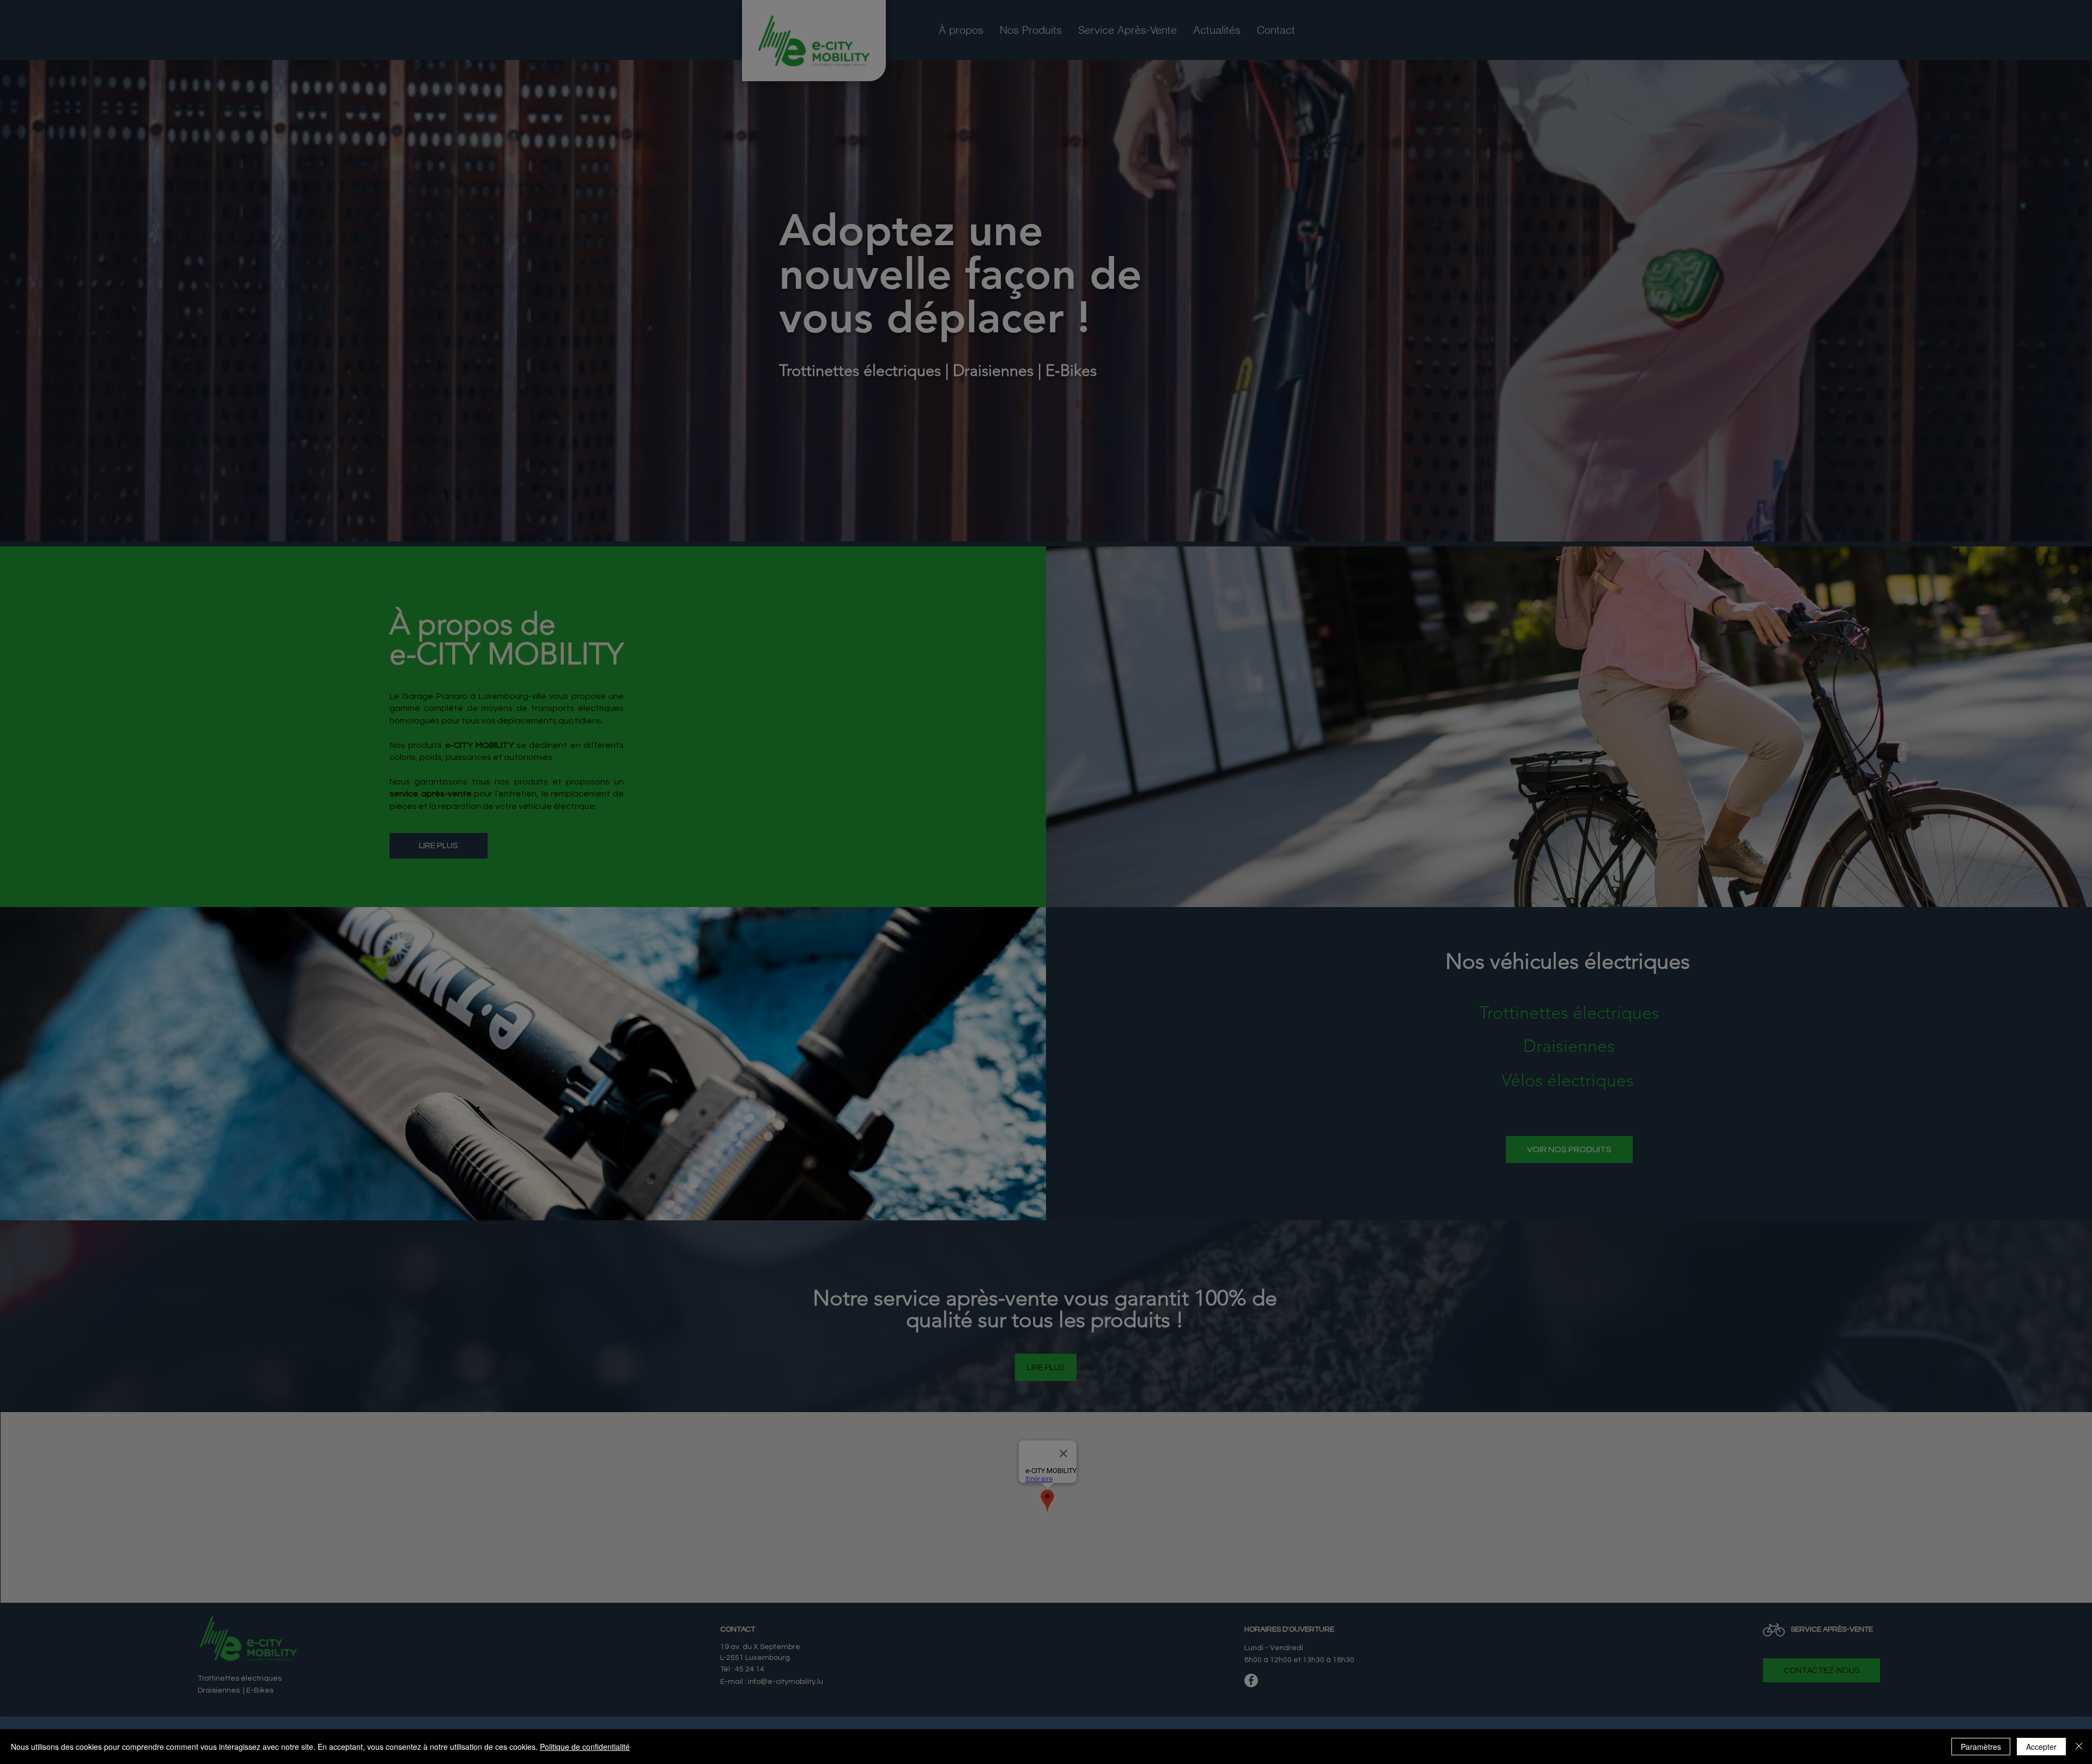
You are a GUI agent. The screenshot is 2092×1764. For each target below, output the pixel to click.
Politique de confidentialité (585, 1747)
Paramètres (1981, 1747)
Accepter (2041, 1747)
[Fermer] (2079, 1747)
